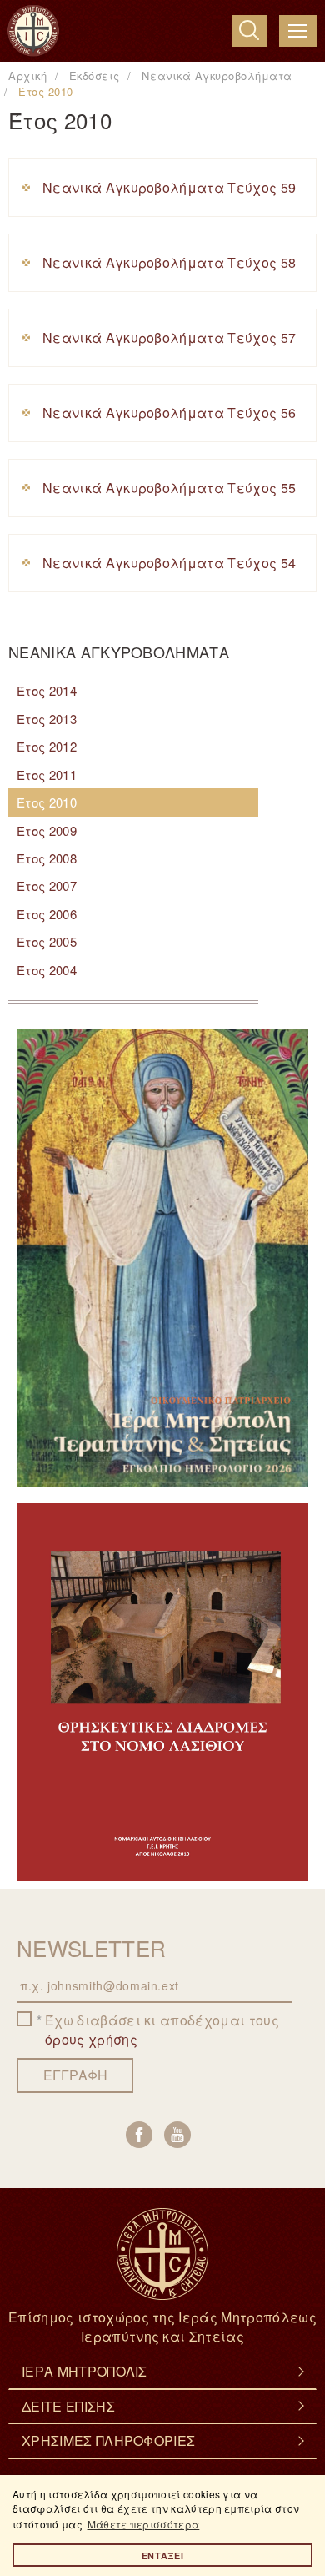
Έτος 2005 (47, 941)
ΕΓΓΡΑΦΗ (75, 2075)
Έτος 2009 (47, 830)
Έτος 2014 (47, 690)
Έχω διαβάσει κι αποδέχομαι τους (162, 2030)
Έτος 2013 (47, 719)
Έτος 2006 (47, 914)
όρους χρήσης (91, 2039)
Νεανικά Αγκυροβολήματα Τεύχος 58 (169, 262)
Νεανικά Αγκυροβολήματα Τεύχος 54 (169, 563)
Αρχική (27, 75)
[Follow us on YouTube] (177, 2135)
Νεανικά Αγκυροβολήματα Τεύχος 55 (169, 488)
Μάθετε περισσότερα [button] (144, 2524)
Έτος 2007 (47, 885)
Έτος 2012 (47, 746)
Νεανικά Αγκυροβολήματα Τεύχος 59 (169, 187)
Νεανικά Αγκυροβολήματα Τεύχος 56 (169, 413)
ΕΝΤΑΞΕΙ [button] (162, 2556)
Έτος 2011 (47, 775)
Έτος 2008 (47, 858)
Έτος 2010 (47, 802)
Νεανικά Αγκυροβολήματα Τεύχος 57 (169, 337)
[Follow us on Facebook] (139, 2135)
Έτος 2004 (47, 970)
